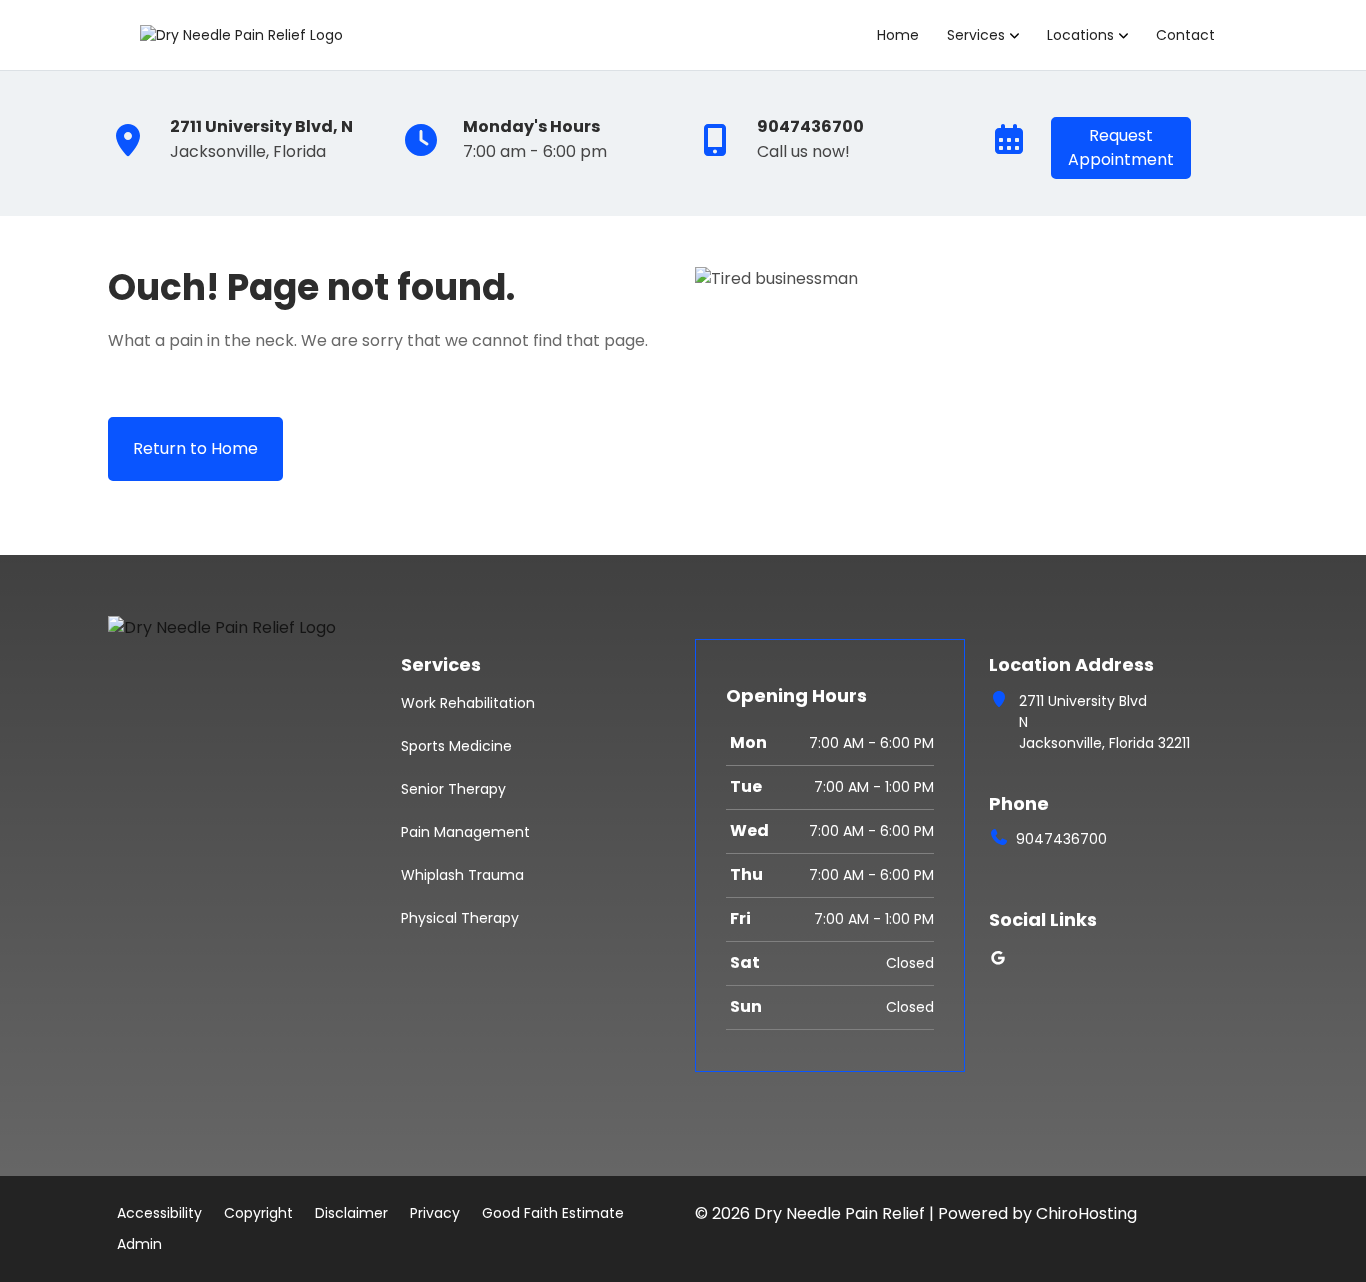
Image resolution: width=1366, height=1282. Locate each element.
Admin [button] (139, 1244)
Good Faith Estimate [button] (553, 1213)
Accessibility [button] (159, 1213)
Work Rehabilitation (468, 703)
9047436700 (1061, 839)
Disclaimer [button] (351, 1213)
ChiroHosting (1086, 1213)
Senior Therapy (453, 789)
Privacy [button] (435, 1213)
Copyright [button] (258, 1213)
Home (898, 35)
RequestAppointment (1121, 147)
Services (976, 35)
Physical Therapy (460, 918)
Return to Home (195, 448)
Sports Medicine (456, 746)
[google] (998, 958)
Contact (1185, 35)
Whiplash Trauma (462, 875)
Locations (1080, 35)
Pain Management (465, 832)
